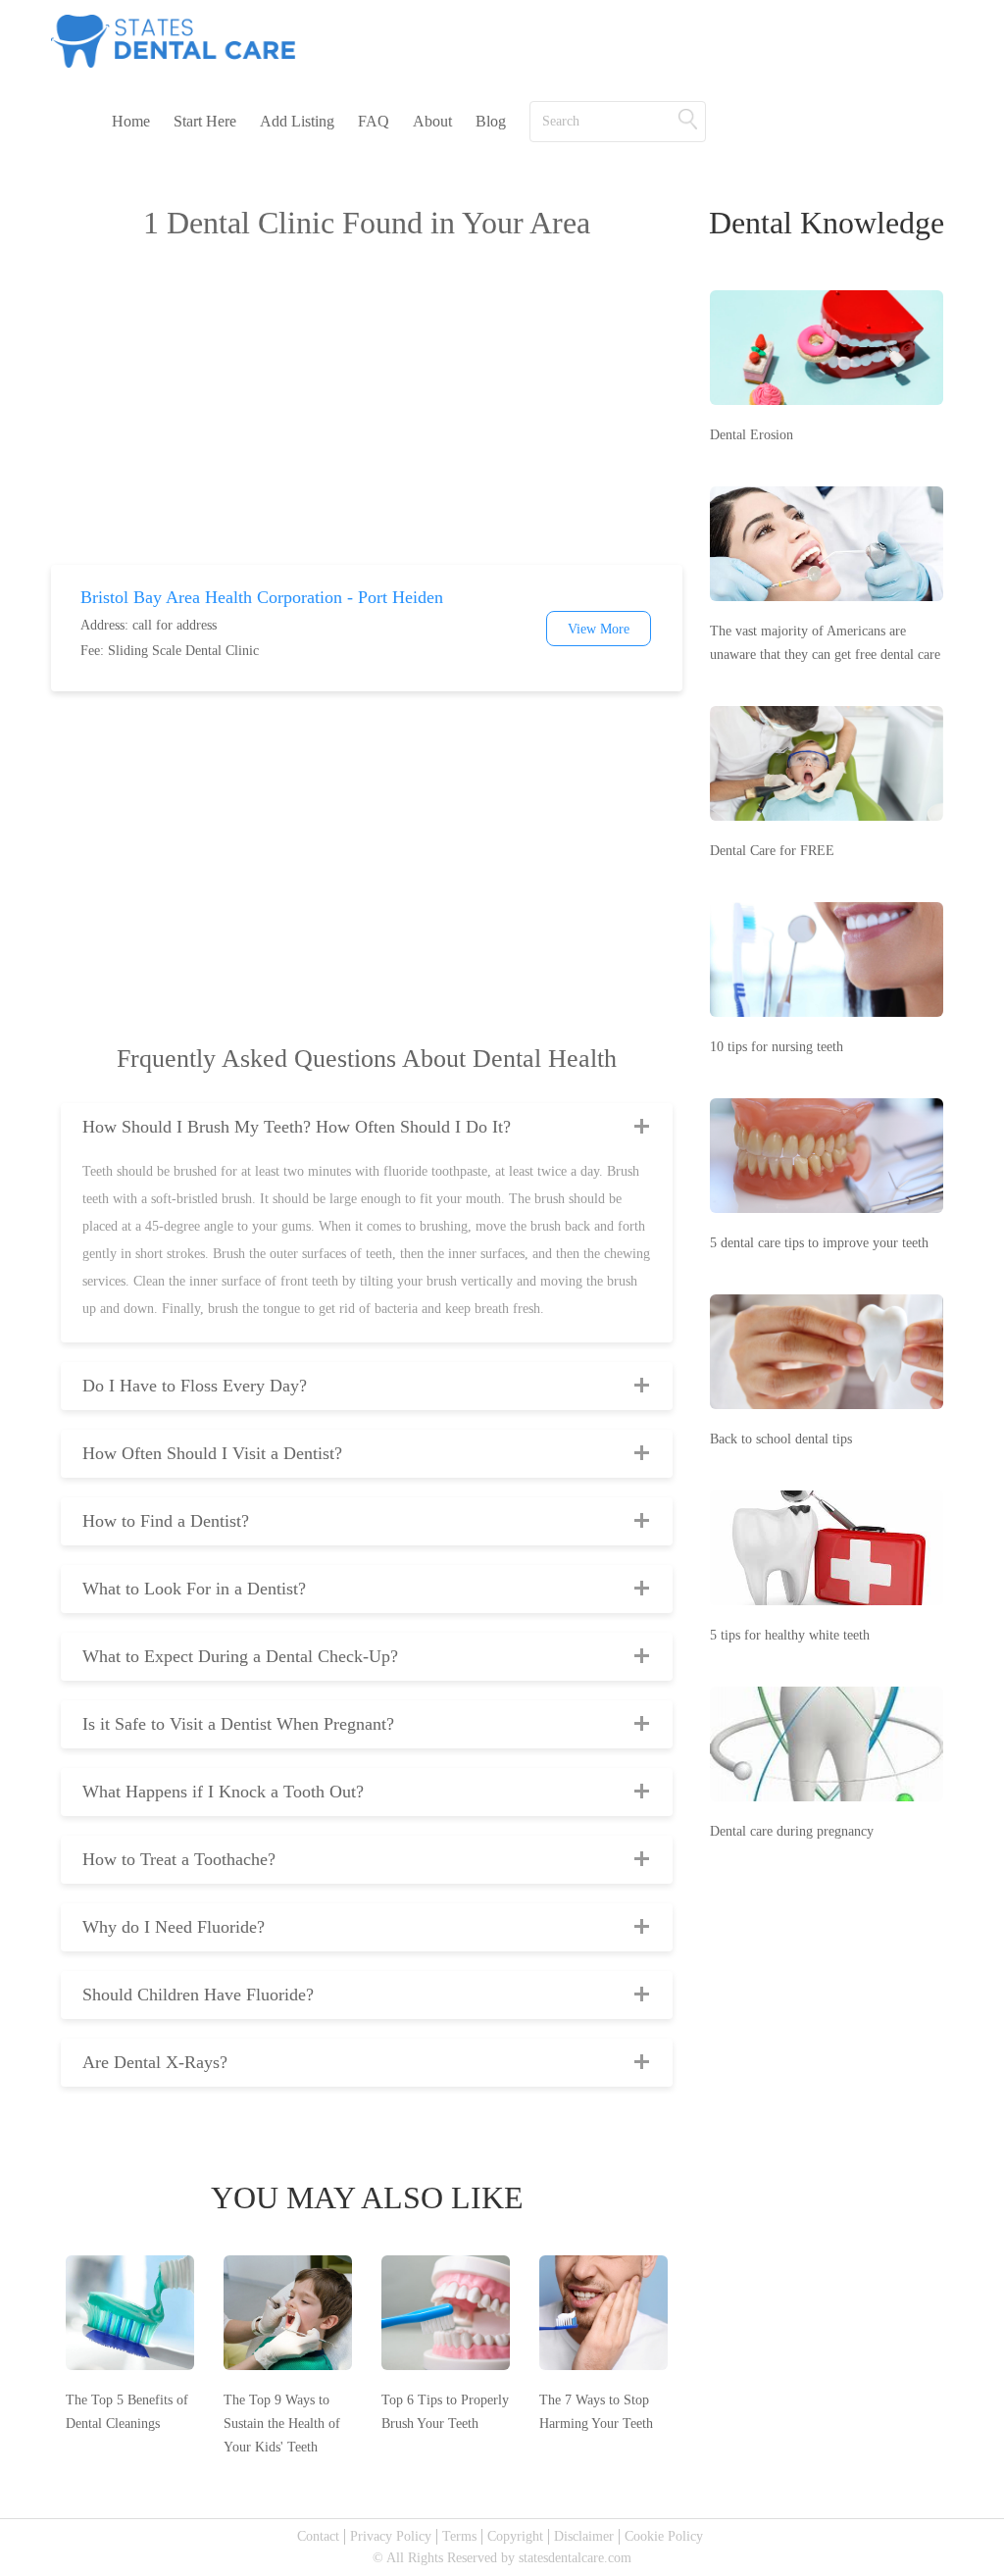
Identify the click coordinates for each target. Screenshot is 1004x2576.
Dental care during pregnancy (792, 1831)
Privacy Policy (391, 2536)
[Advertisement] (367, 408)
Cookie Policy (664, 2536)
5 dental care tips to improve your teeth (819, 1243)
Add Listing (297, 121)
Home (131, 121)
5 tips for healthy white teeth (790, 1635)
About (432, 121)
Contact (318, 2536)
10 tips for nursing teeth (777, 1047)
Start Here (205, 121)
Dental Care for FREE (772, 851)
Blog (491, 121)
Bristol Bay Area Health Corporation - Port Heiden (262, 597)
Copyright (515, 2536)
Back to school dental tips (781, 1439)
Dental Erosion (752, 435)
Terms (459, 2536)
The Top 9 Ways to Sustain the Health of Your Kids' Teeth (282, 2424)
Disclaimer (584, 2536)
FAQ (374, 121)
